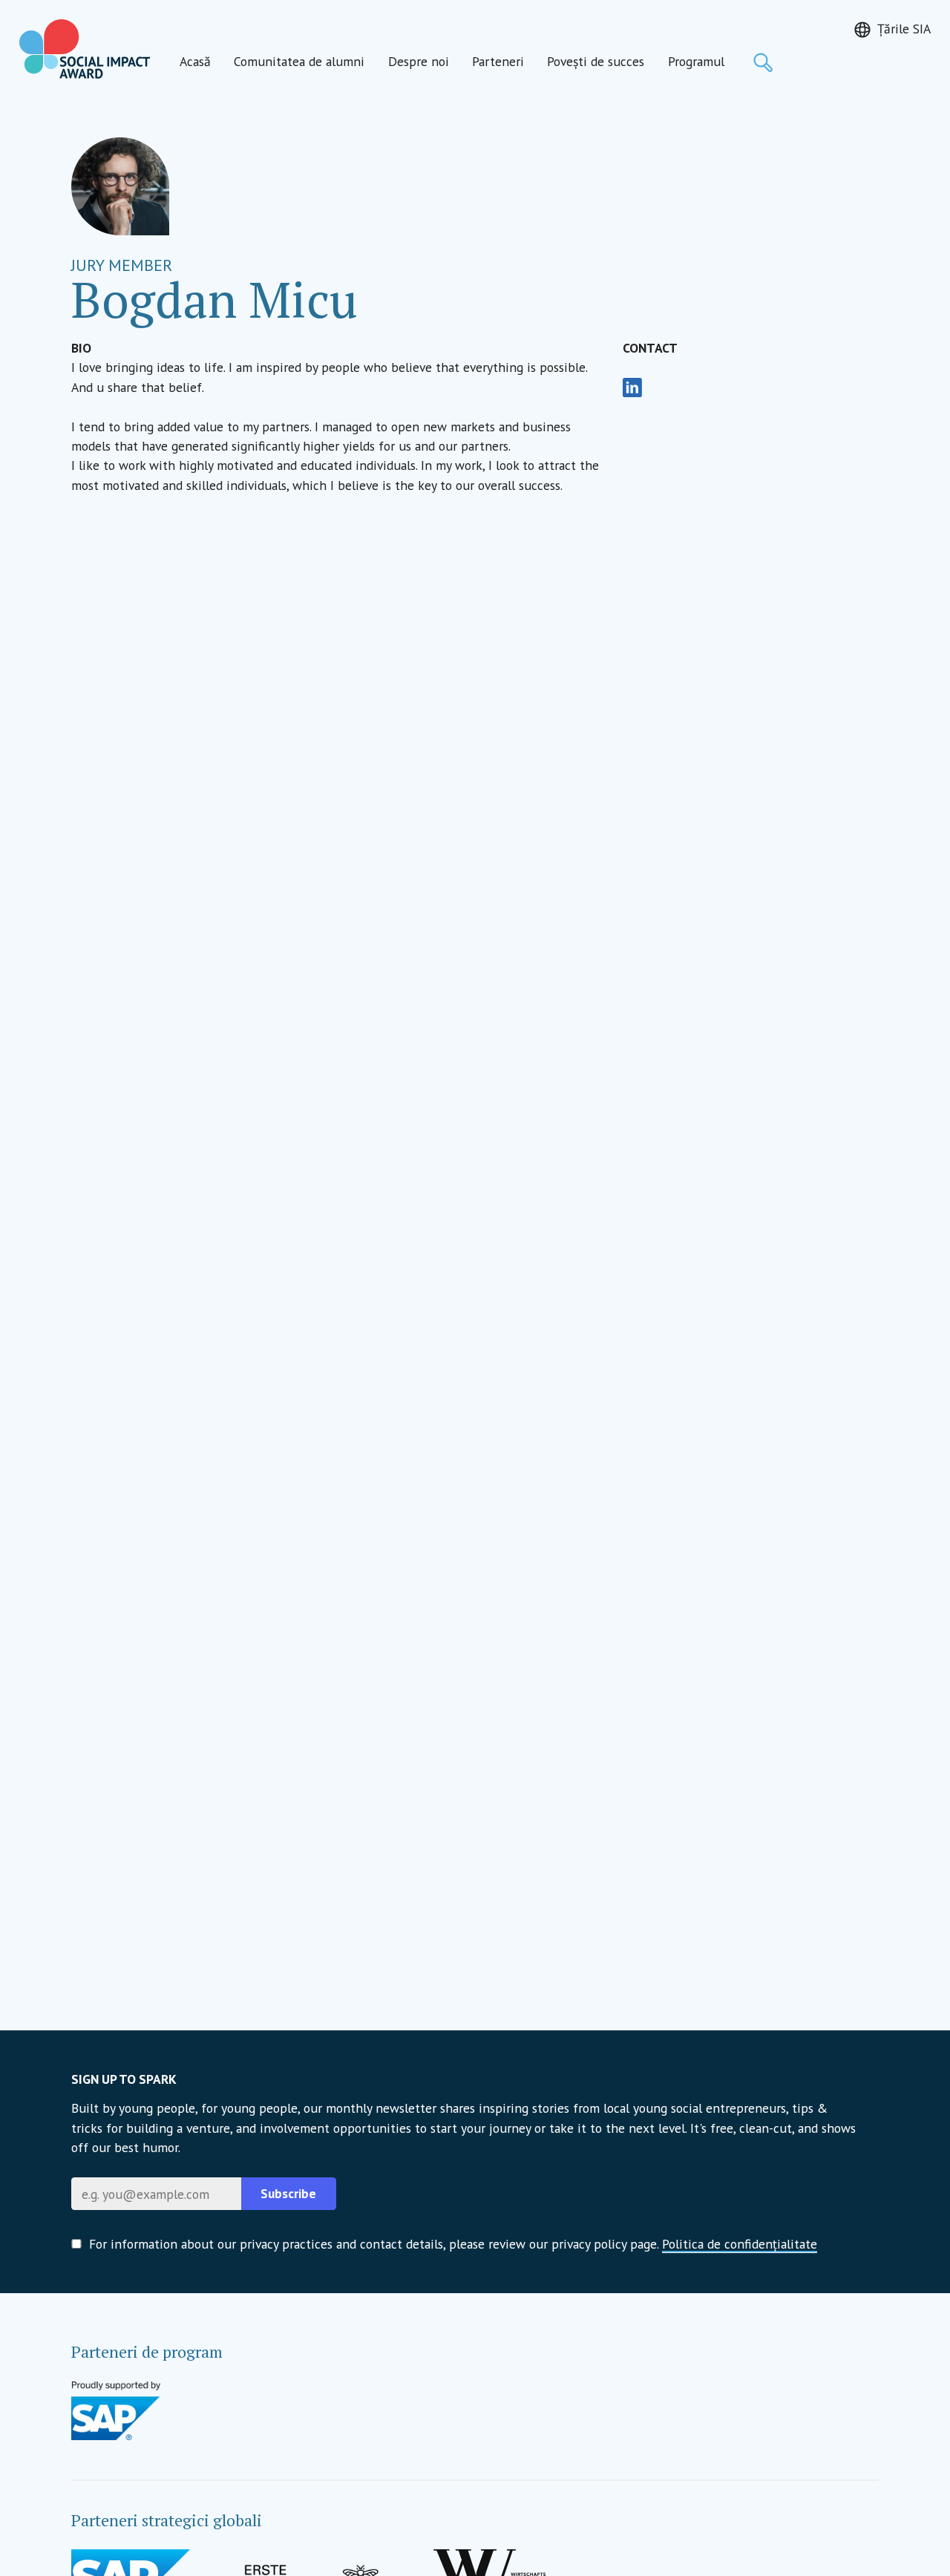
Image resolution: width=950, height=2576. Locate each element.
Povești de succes (596, 61)
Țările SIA (904, 29)
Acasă (195, 61)
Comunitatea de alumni (299, 61)
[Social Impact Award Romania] (85, 49)
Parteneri (498, 61)
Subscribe (288, 2193)
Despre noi (419, 61)
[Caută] (763, 62)
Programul (696, 61)
